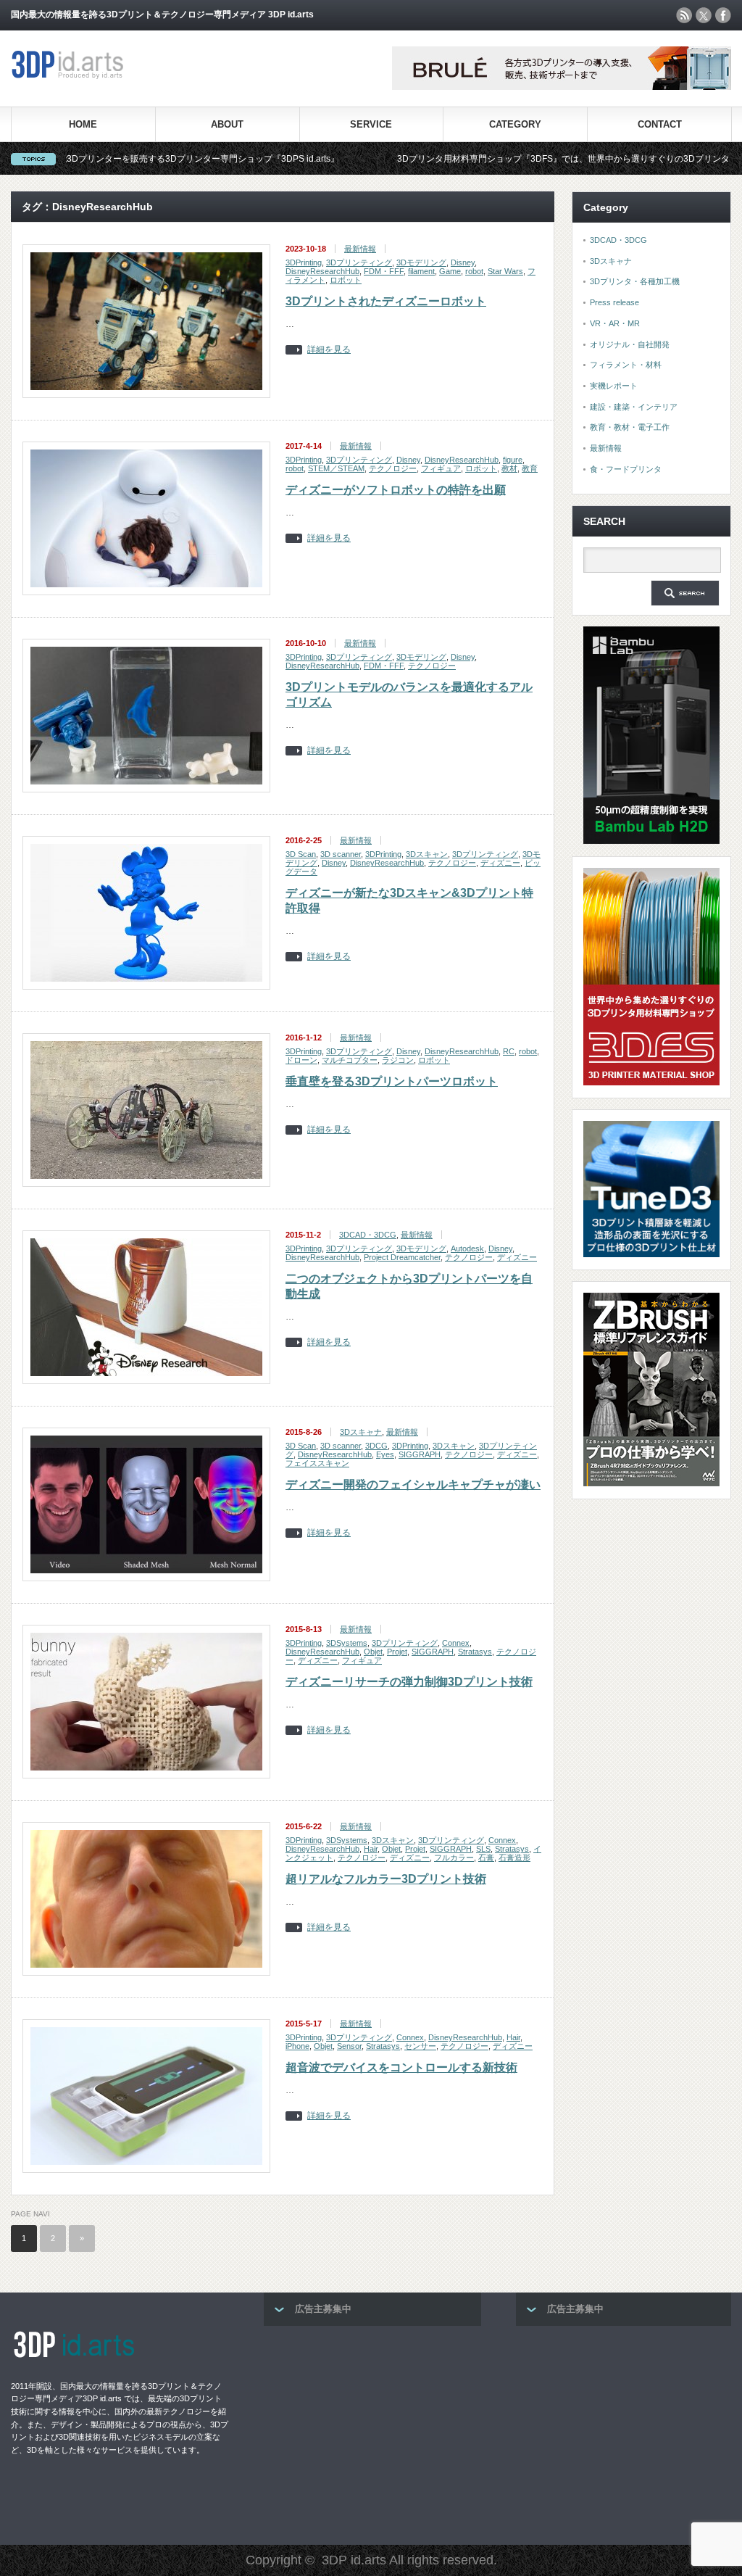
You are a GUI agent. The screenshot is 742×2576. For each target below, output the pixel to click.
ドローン (301, 1060)
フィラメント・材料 (626, 365)
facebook (723, 15)
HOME (83, 124)
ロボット (346, 280)
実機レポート (614, 386)
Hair (371, 1849)
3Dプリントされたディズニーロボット (386, 301)
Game (450, 271)
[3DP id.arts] (70, 76)
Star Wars (505, 271)
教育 (530, 468)
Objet (373, 1652)
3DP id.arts (354, 2560)
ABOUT (227, 124)
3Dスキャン (427, 854)
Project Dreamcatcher (402, 1257)
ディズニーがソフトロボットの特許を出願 (396, 490)
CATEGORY (515, 124)
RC (509, 1051)
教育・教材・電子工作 (630, 427)
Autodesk (467, 1248)
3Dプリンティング (359, 262)
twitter (704, 15)
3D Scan (301, 854)
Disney (463, 262)
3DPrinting (304, 262)
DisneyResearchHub (322, 271)
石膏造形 (514, 1858)
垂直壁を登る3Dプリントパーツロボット (392, 1081)
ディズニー (500, 863)
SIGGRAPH (420, 1454)
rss (684, 15)
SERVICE (371, 124)
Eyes (385, 1454)
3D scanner (341, 854)
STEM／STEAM (336, 468)
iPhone (297, 2046)
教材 (509, 468)
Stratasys (475, 1652)
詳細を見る (329, 350)
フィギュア (441, 468)
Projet (397, 1652)
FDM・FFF (384, 271)
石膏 (486, 1858)
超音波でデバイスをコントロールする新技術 (401, 2067)
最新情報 (360, 249)
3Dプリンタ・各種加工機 (635, 281)
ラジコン (398, 1060)
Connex (456, 1643)
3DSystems (347, 1643)
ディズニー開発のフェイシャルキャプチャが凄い (413, 1484)
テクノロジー (393, 468)
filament (421, 271)
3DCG (376, 1446)
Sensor (349, 2046)
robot (474, 271)
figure (513, 460)
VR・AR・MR (615, 323)
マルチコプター (350, 1060)
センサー (420, 2046)
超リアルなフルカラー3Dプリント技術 (386, 1879)
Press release (614, 302)
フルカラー (454, 1858)
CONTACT (660, 124)
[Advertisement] (372, 2431)
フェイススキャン (317, 1463)
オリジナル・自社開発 (630, 344)
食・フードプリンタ (626, 469)
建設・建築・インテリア (634, 407)
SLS (483, 1849)
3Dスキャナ (361, 1432)
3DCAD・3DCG (368, 1235)
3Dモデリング (421, 262)
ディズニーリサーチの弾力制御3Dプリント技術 (409, 1682)
